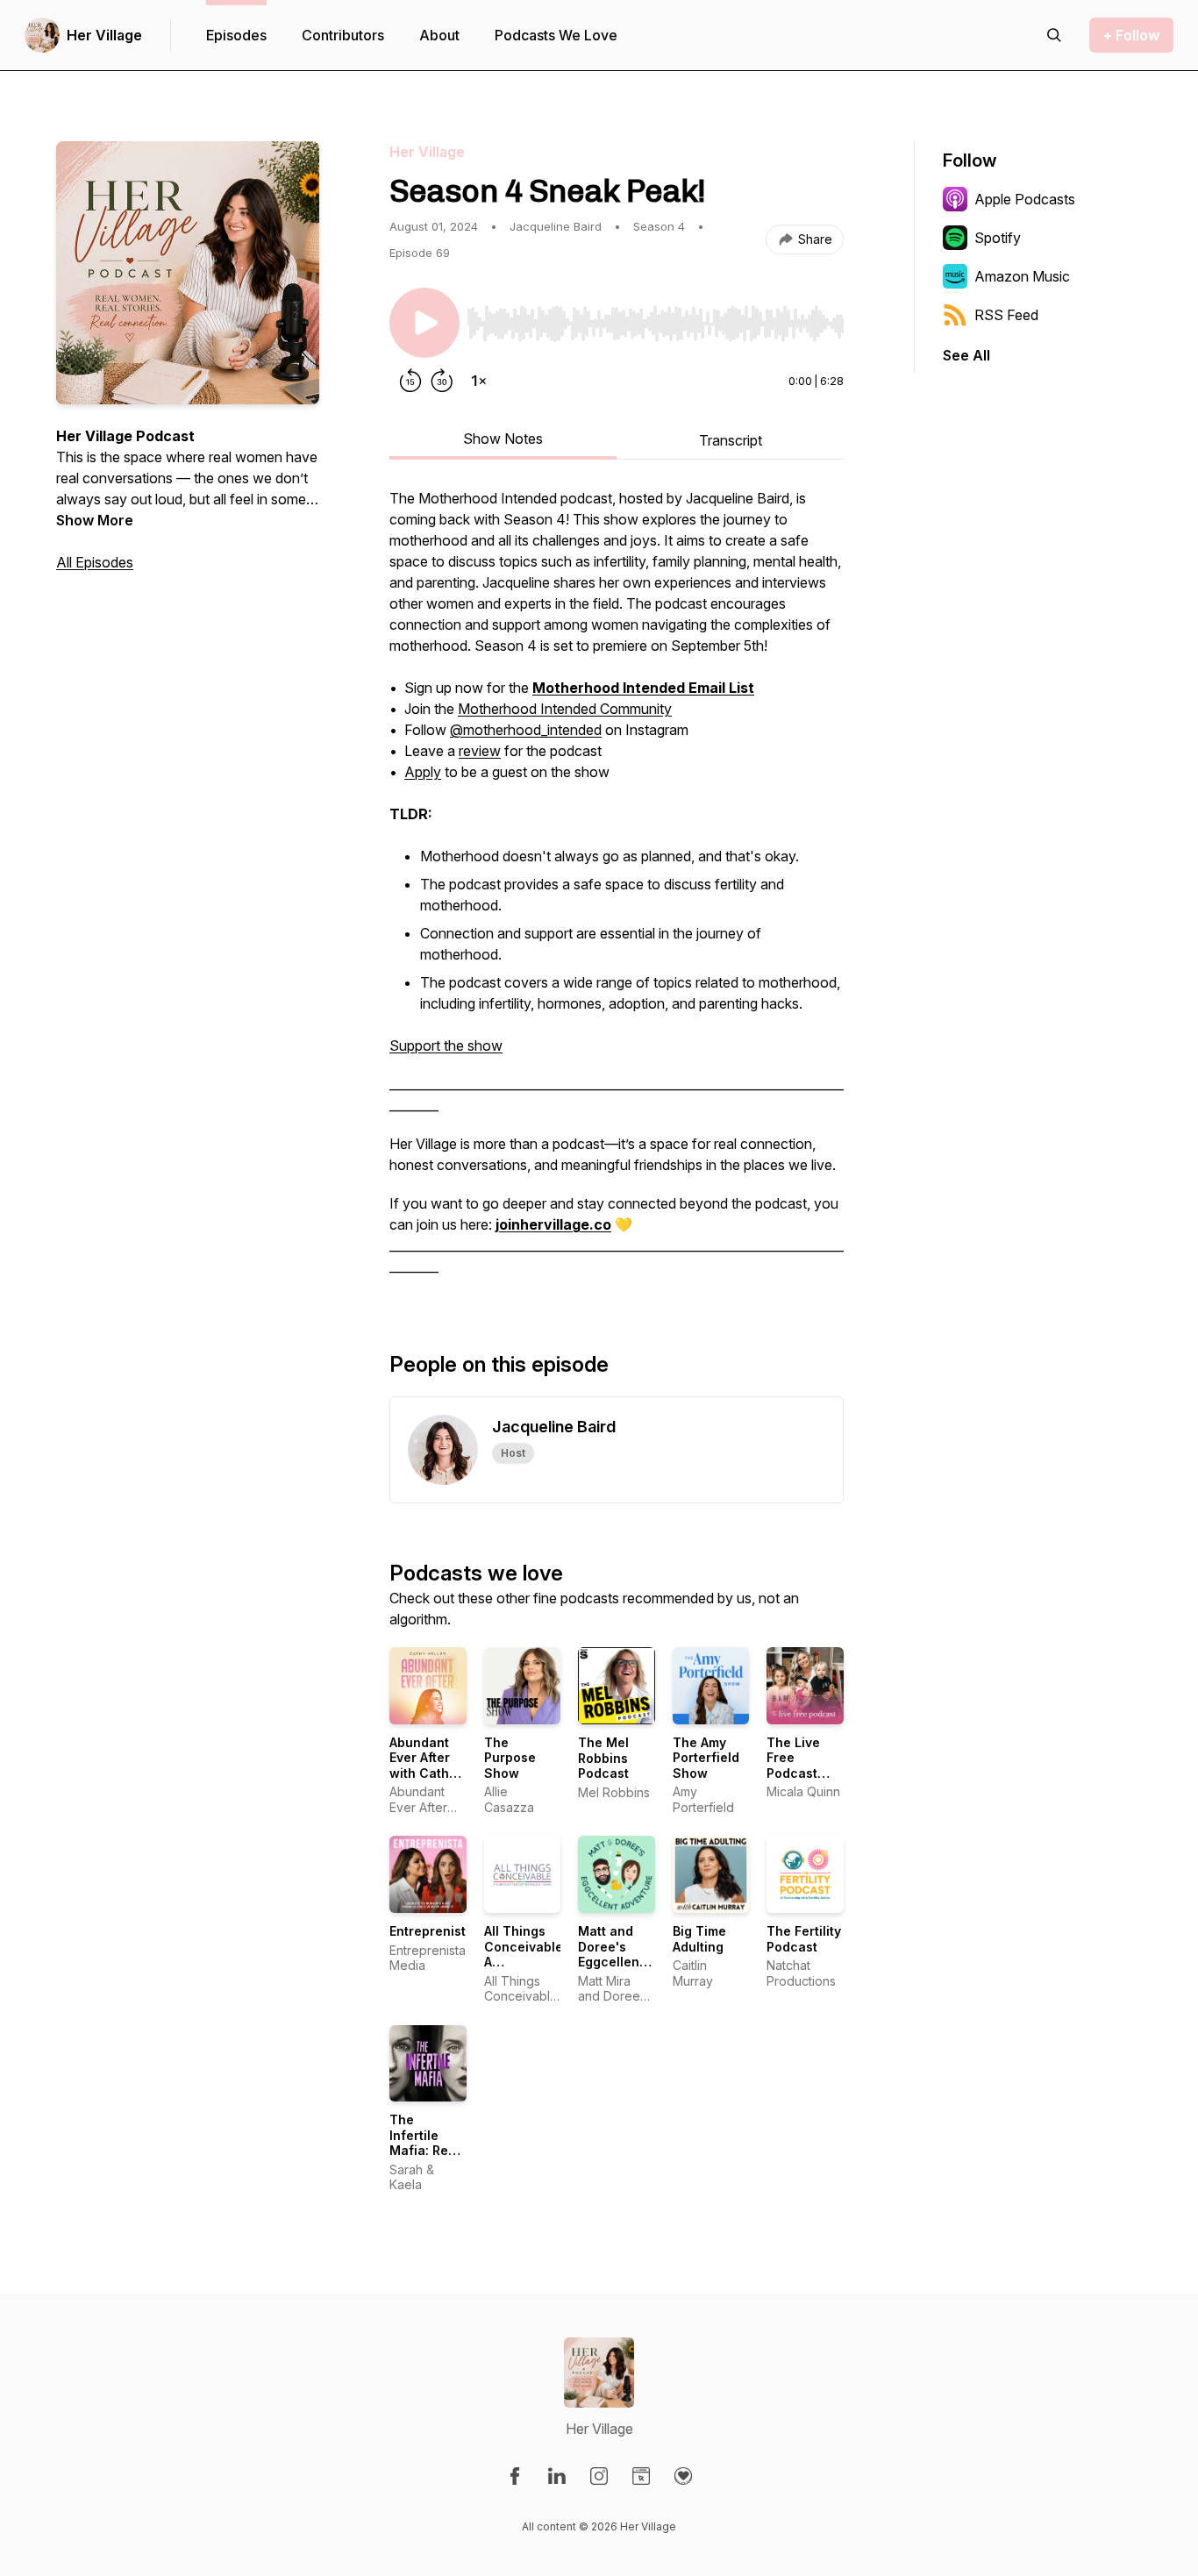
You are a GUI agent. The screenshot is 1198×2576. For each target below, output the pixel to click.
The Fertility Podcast (804, 1939)
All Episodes (95, 562)
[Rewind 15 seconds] (410, 381)
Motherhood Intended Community (565, 709)
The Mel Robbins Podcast (603, 1758)
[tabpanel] (617, 891)
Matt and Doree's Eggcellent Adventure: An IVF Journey (612, 1969)
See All (966, 355)
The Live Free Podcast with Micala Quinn (802, 1773)
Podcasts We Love (556, 35)
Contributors (343, 35)
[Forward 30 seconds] (442, 381)
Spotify (998, 238)
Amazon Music (1022, 276)
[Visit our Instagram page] (599, 2476)
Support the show (446, 1045)
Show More (95, 520)
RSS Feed (1006, 315)
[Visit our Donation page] (683, 2476)
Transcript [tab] (731, 440)
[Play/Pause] (424, 323)
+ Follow (1131, 35)
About (439, 35)
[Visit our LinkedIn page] (557, 2476)
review (480, 751)
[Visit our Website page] (641, 2476)
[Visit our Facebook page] (515, 2476)
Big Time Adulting (699, 1939)
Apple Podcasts (1025, 199)
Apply (423, 772)
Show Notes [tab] (503, 439)
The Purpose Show (510, 1758)
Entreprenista (431, 1931)
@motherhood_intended (526, 730)
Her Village (104, 35)
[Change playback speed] (479, 381)
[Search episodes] (1054, 35)
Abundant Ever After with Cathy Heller (423, 1766)
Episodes (236, 35)
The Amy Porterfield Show (706, 1758)
